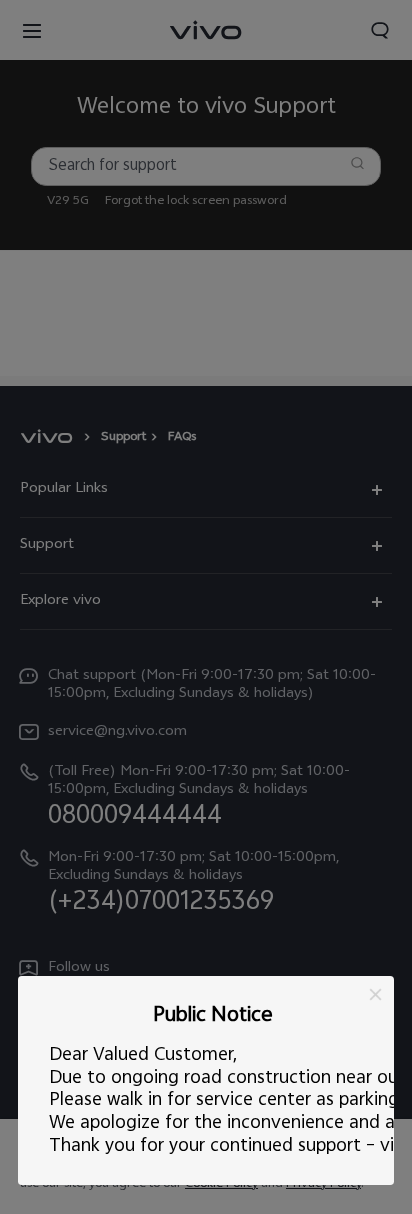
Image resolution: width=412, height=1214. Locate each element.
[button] (375, 994)
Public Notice (212, 1016)
